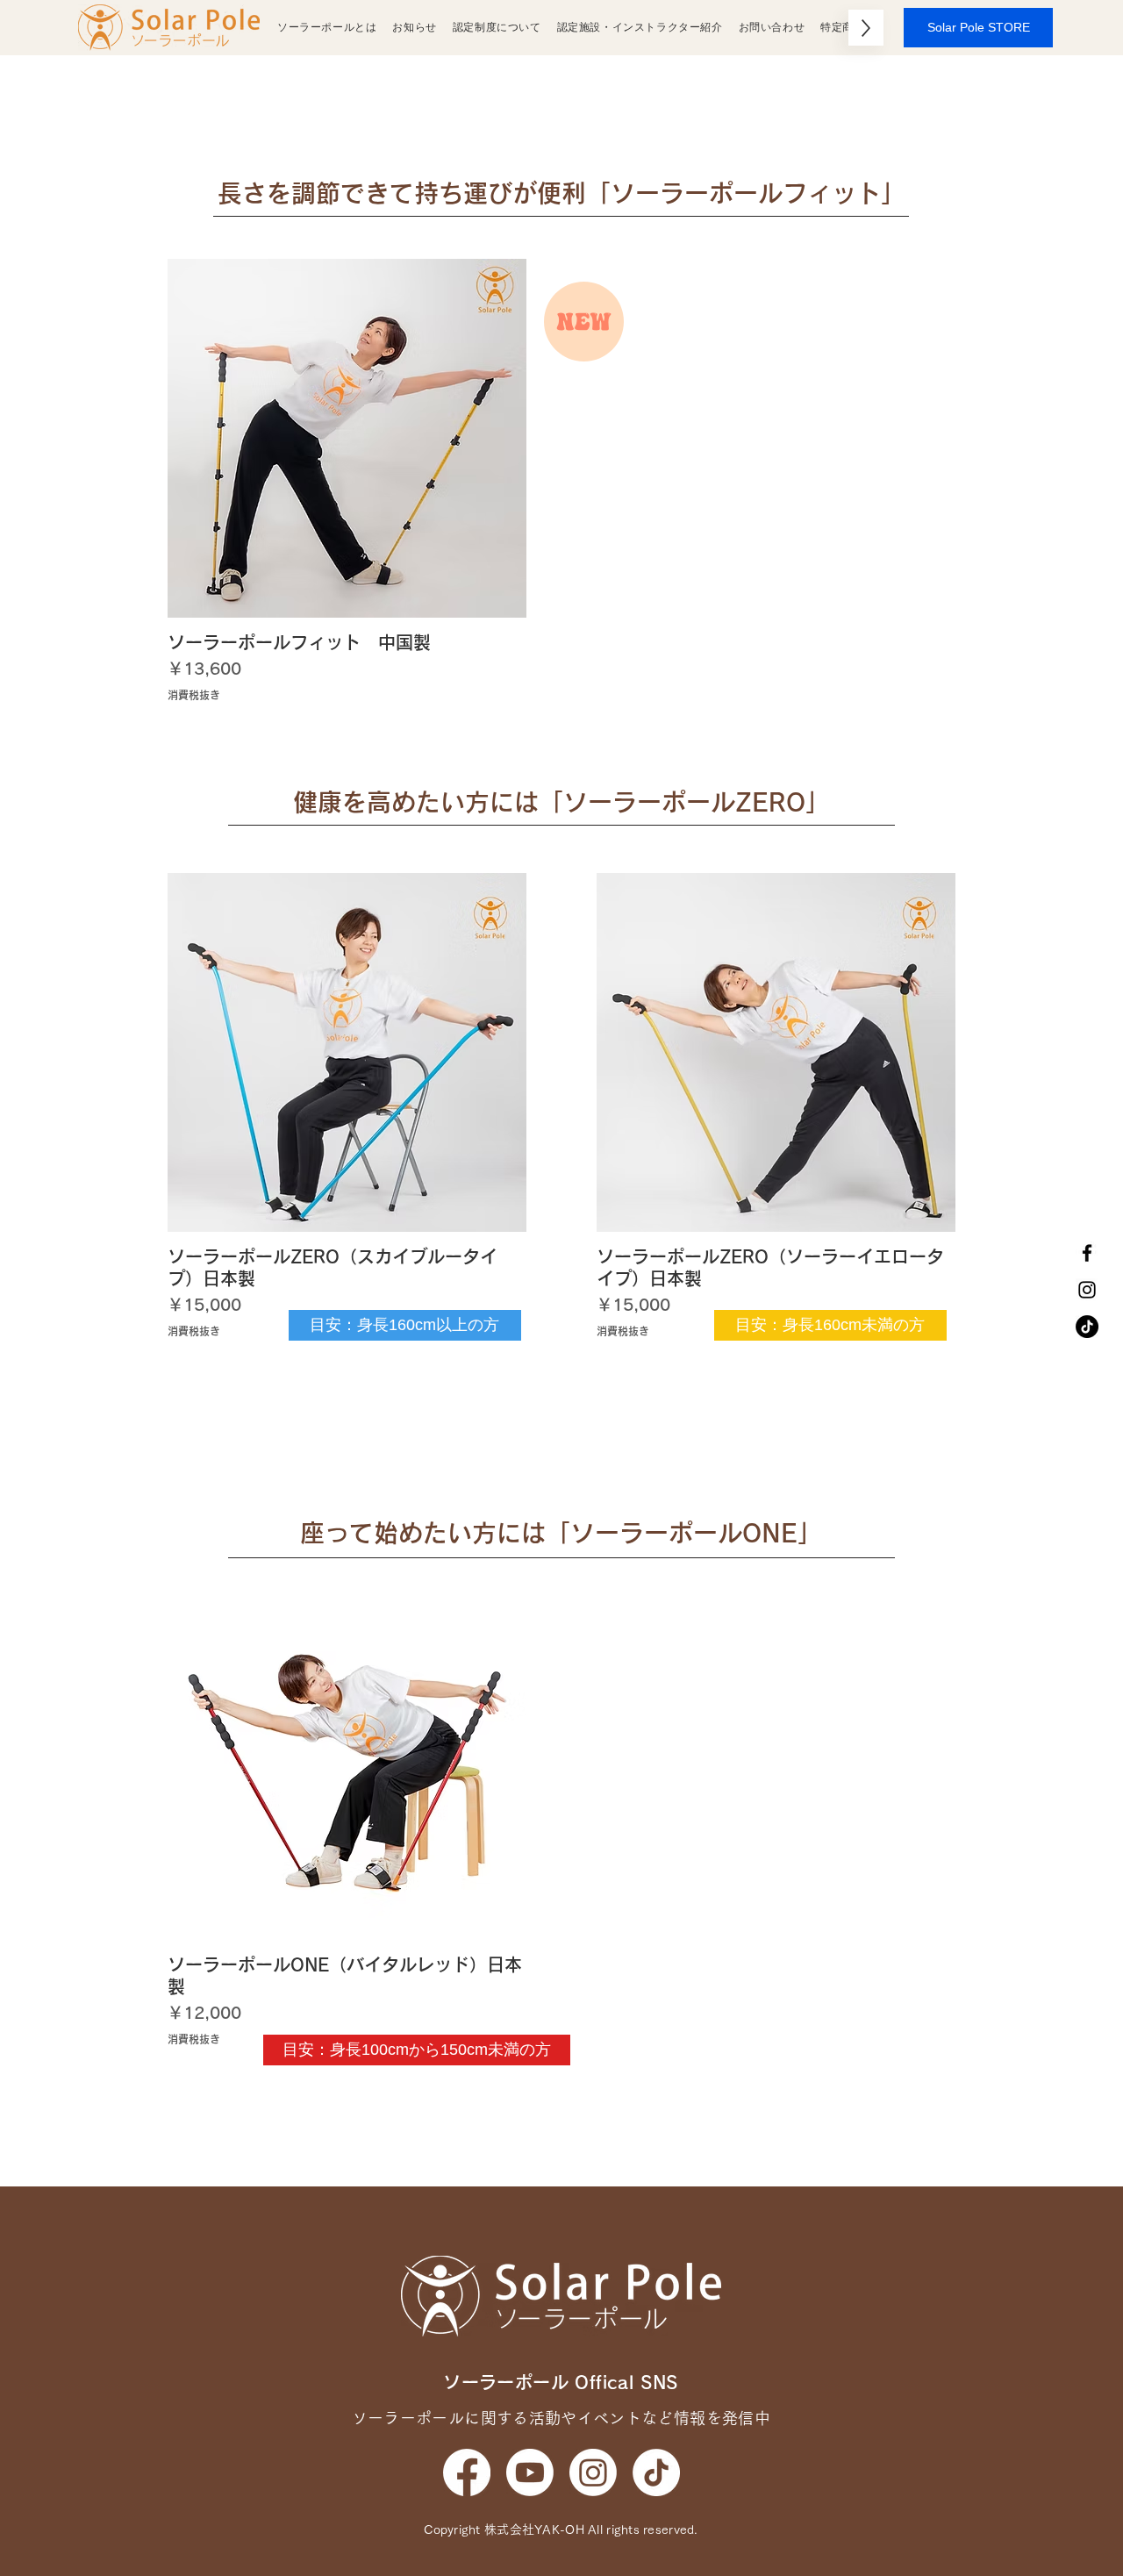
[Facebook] (1087, 1253)
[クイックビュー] (347, 438)
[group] (561, 481)
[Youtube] (530, 2472)
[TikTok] (1087, 1327)
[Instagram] (1087, 1290)
